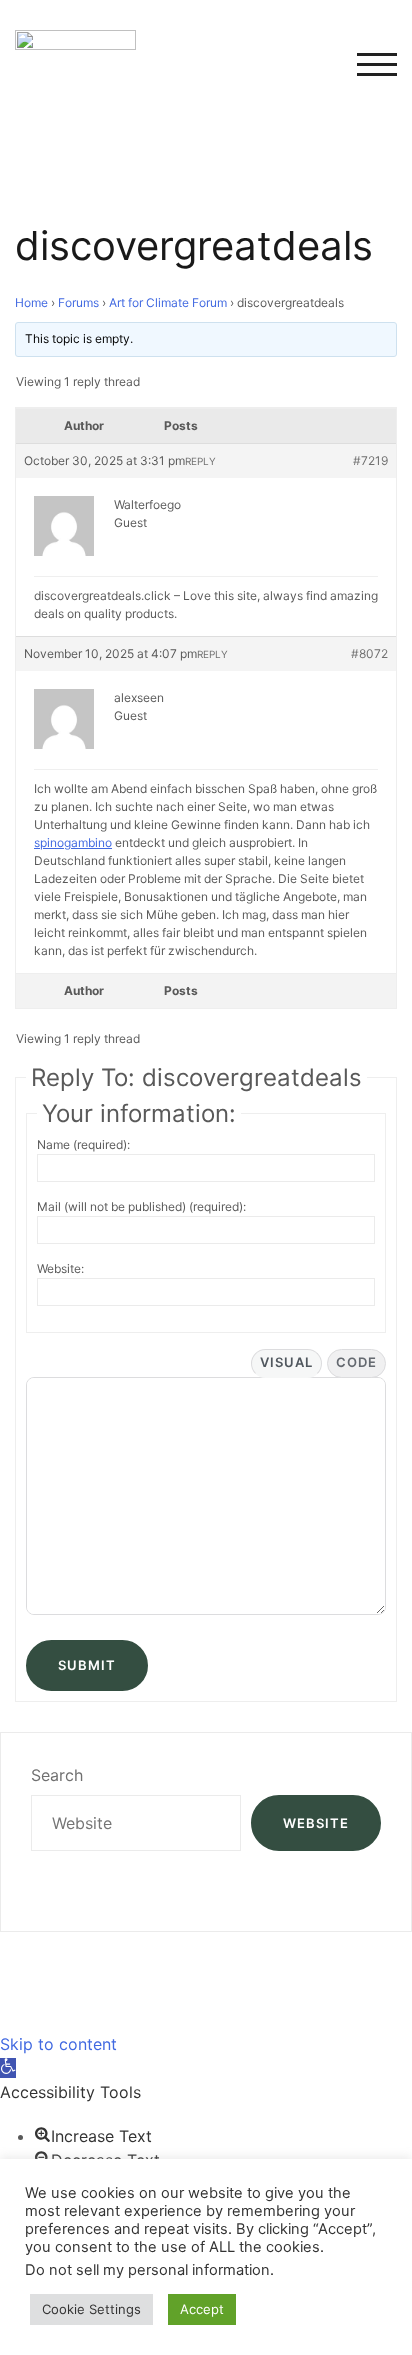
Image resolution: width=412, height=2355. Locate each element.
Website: (60, 1268)
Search (57, 1775)
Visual (286, 1362)
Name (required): (83, 1144)
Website (316, 1823)
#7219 (370, 460)
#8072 (369, 653)
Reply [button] (200, 461)
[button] (8, 2068)
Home (31, 302)
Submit (87, 1665)
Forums (78, 302)
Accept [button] (202, 2309)
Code (356, 1362)
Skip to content (58, 2044)
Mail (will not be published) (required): (141, 1206)
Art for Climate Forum (168, 302)
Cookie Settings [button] (91, 2309)
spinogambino (73, 842)
